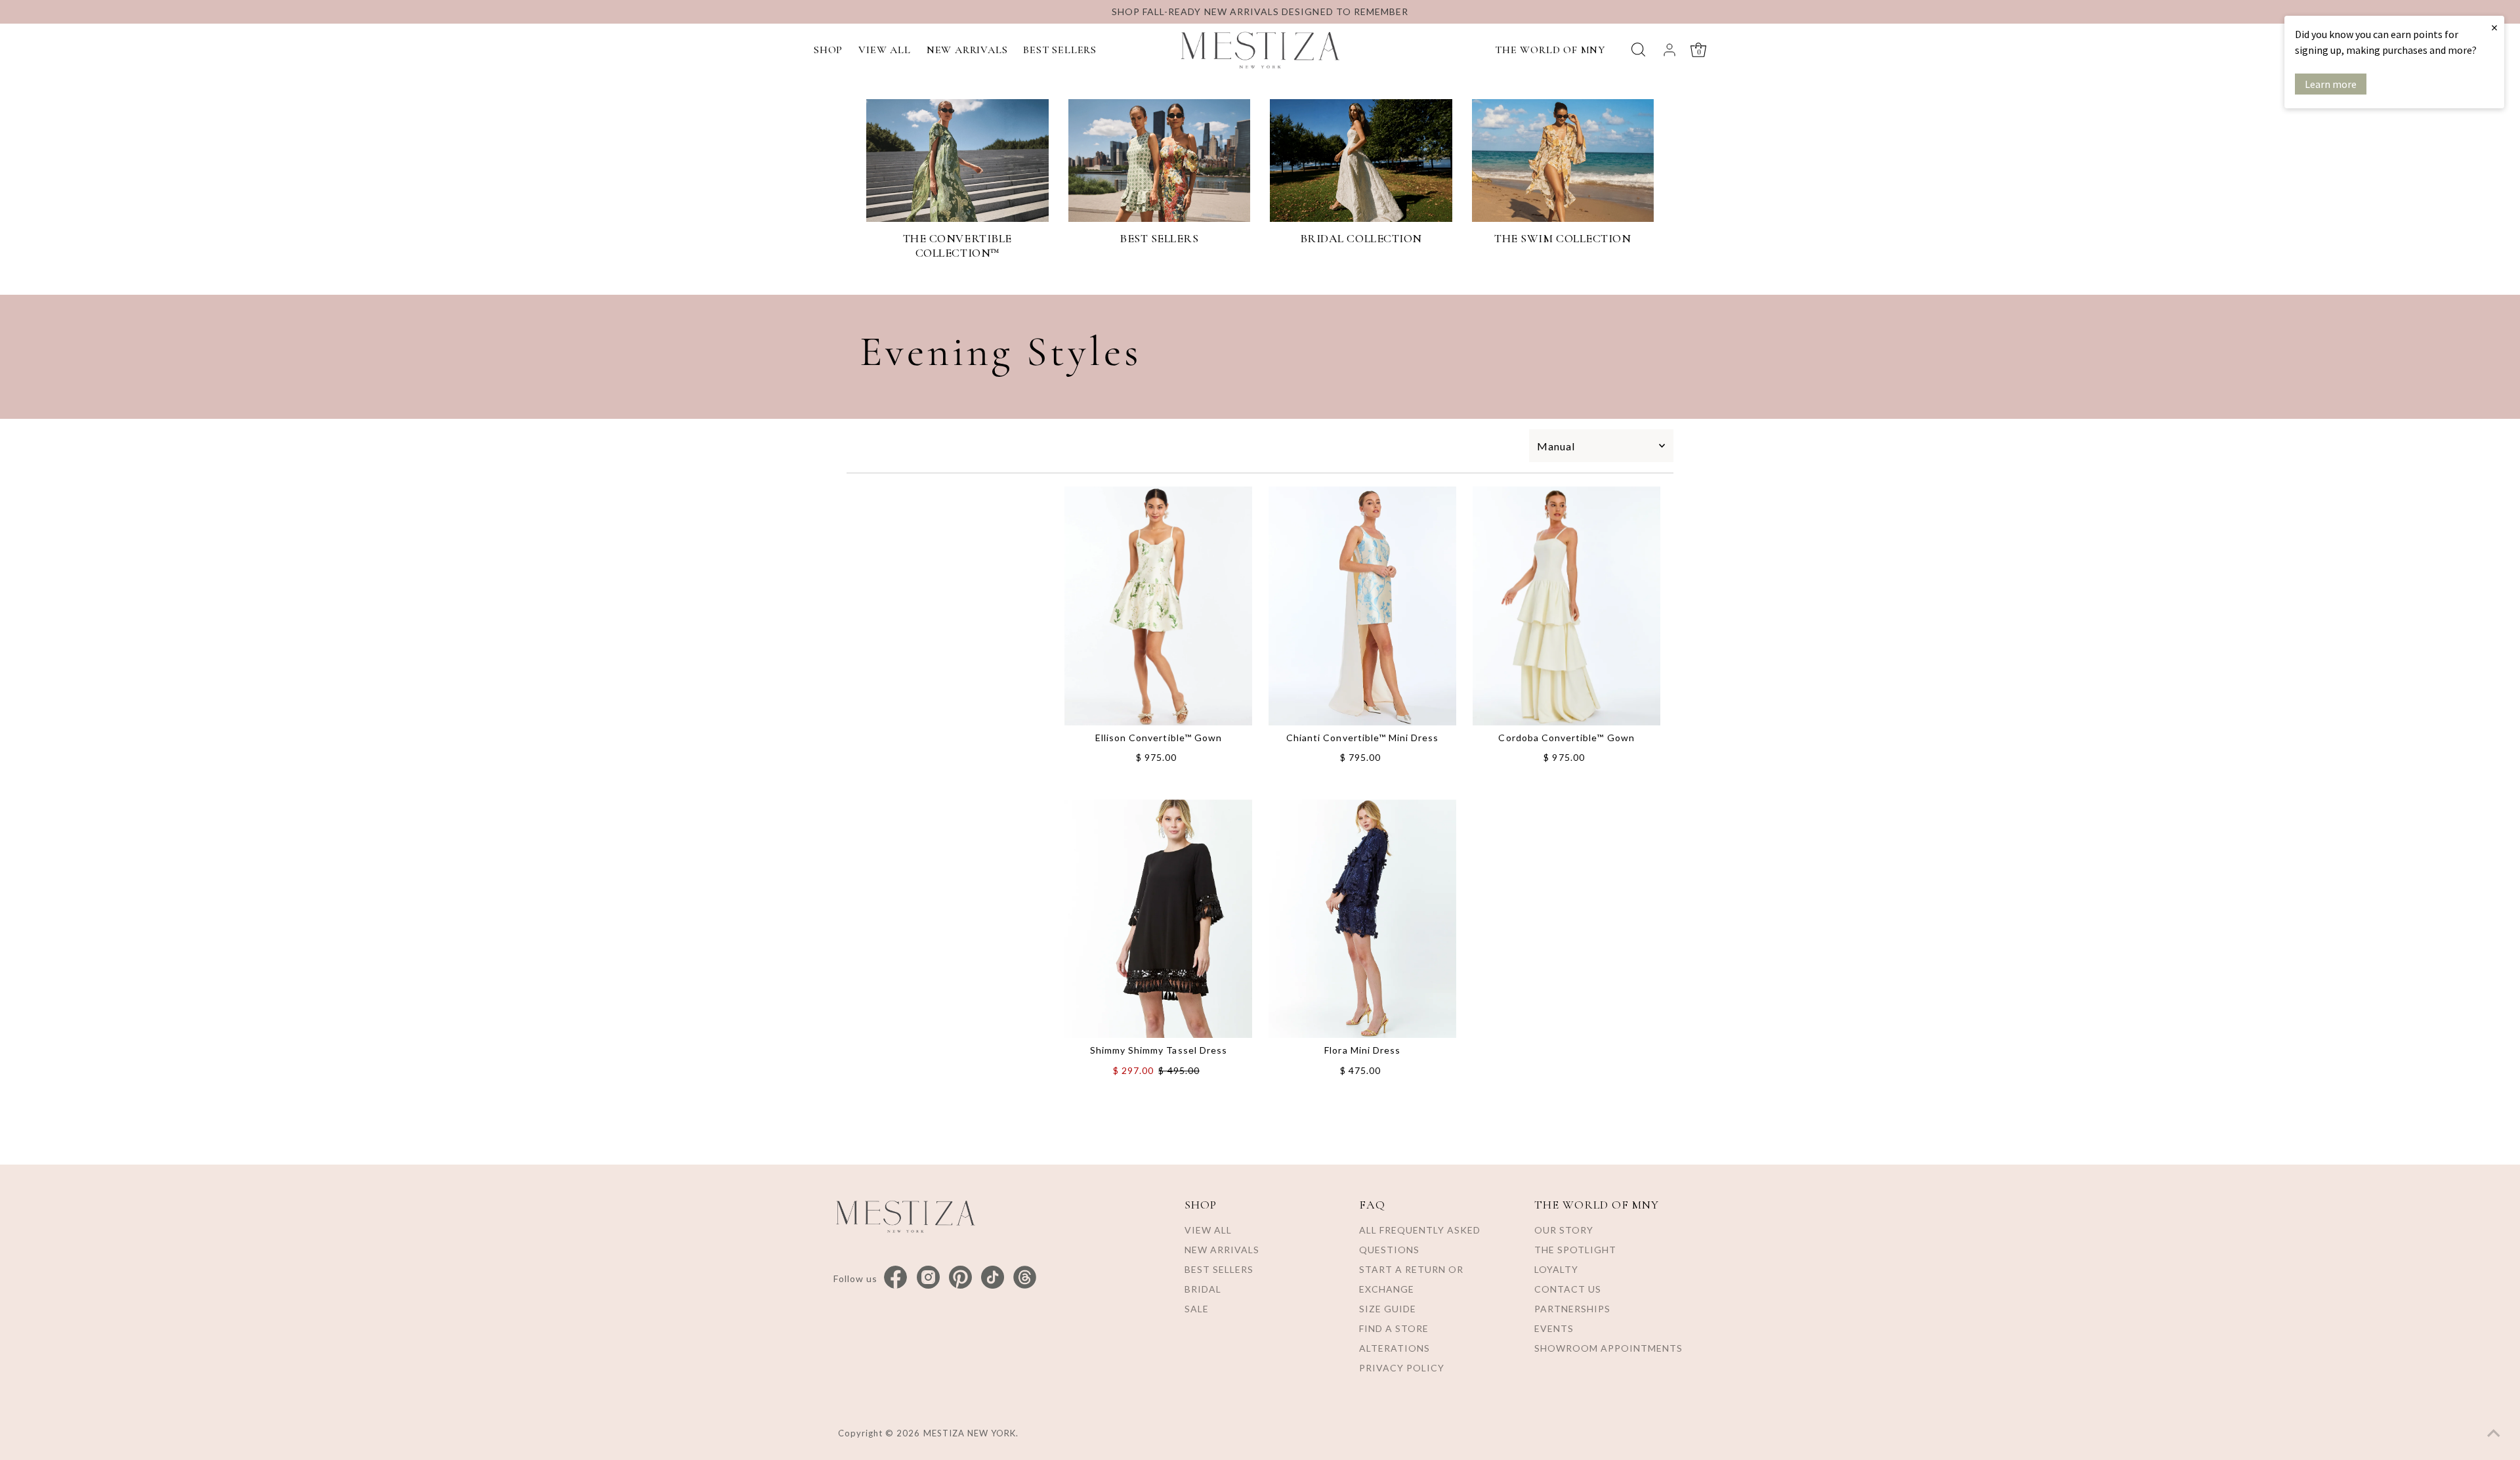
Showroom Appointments (1608, 1348)
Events (1554, 1328)
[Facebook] (895, 1278)
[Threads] (1025, 1278)
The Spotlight (1575, 1250)
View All (1208, 1230)
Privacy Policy (1402, 1368)
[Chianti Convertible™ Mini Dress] (1362, 606)
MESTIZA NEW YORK (970, 1433)
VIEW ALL (884, 50)
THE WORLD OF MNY (1550, 50)
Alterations (1395, 1348)
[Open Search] (1638, 50)
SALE (1197, 1309)
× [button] (2494, 27)
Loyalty (1556, 1269)
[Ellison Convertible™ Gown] (1158, 606)
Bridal (1203, 1289)
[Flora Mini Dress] (1362, 919)
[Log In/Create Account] (1669, 50)
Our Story (1564, 1230)
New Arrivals (1222, 1250)
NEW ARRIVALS (967, 50)
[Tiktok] (993, 1278)
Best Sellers (1219, 1269)
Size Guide (1388, 1309)
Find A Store (1394, 1328)
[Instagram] (928, 1278)
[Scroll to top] (2494, 1434)
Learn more (2331, 84)
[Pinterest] (960, 1278)
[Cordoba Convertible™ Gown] (1566, 606)
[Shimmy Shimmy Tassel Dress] (1158, 919)
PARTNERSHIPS (1572, 1309)
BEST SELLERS (1060, 50)
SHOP (828, 50)
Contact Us (1568, 1289)
